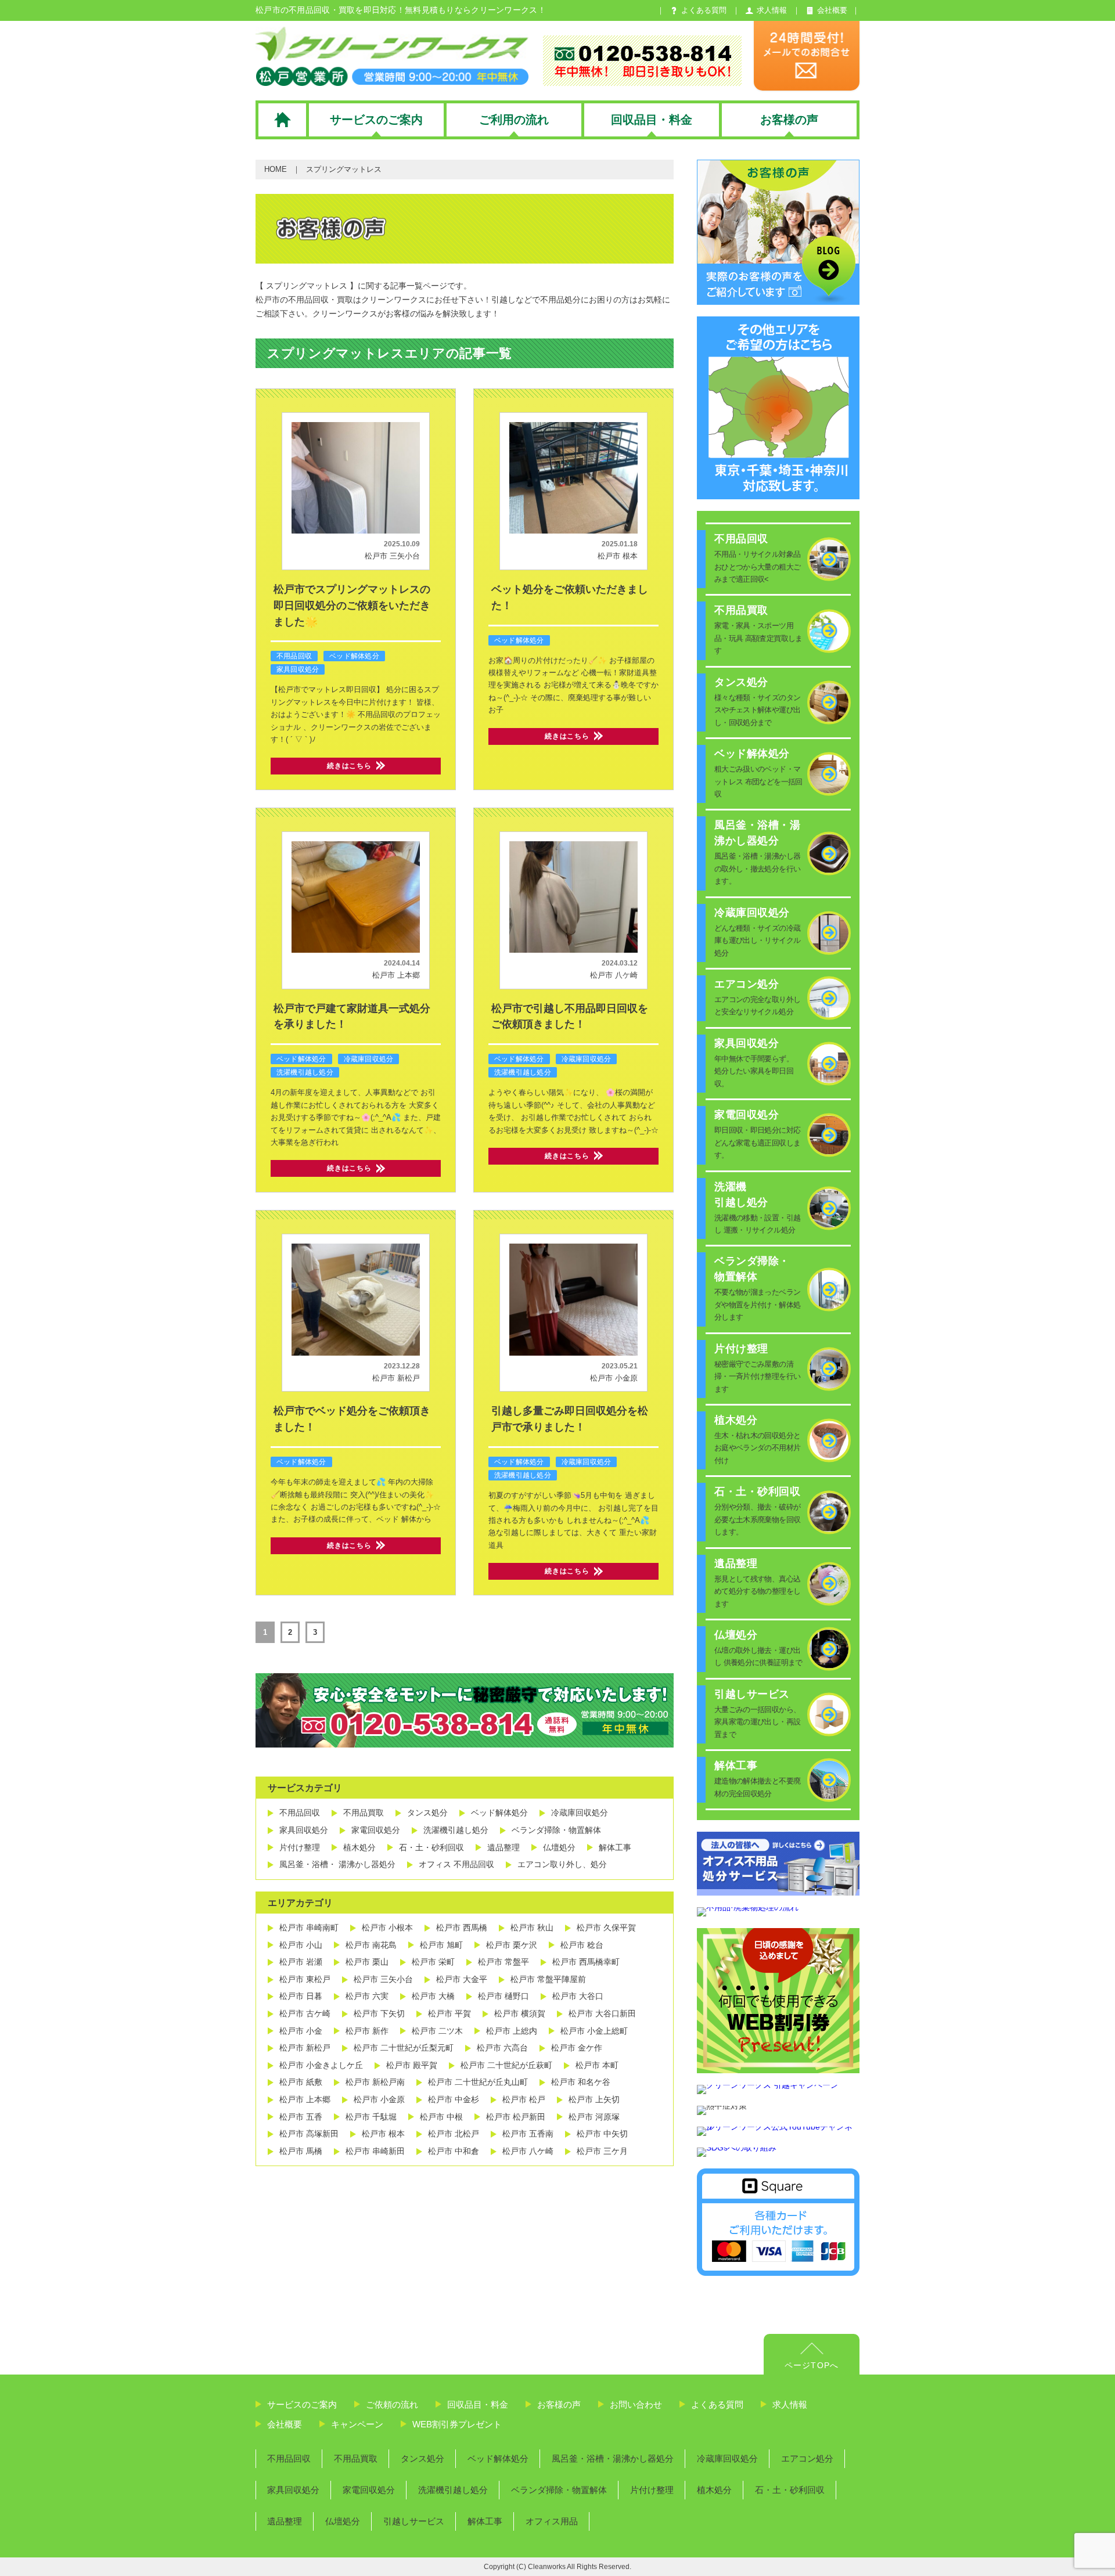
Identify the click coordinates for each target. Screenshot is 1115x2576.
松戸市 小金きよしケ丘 (321, 2065)
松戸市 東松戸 (305, 1979)
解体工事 (615, 1847)
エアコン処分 (807, 2458)
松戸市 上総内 (512, 2031)
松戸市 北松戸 (454, 2134)
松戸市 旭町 (441, 1945)
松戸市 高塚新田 (309, 2134)
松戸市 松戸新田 (516, 2117)
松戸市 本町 (597, 2065)
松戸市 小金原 (614, 1378)
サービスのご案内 (302, 2404)
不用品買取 (364, 1813)
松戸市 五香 (301, 2117)
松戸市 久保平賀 (606, 1928)
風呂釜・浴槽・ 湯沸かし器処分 (337, 1864)
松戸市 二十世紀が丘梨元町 (404, 2048)
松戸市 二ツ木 (437, 2031)
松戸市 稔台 (582, 1945)
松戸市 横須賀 (520, 2013)
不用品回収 (294, 656)
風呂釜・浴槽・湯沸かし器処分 (613, 2458)
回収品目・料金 (478, 2404)
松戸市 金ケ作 (577, 2048)
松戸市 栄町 (433, 1962)
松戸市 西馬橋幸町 (586, 1962)
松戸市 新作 (367, 2031)
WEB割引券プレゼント (457, 2424)
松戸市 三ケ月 (602, 2151)
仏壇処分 (559, 1847)
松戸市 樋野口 (503, 1996)
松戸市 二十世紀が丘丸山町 (478, 2082)
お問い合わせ (636, 2404)
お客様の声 (559, 2404)
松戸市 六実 (367, 1996)
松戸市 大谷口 (578, 1996)
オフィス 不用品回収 (456, 1864)
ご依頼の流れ (392, 2404)
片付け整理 (300, 1847)
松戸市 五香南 (528, 2134)
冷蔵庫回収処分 (369, 1059)
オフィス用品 (552, 2521)
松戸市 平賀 (449, 2013)
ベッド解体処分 (354, 656)
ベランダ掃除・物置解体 (556, 1830)
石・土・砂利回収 (431, 1847)
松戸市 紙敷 (301, 2082)
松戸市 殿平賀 (412, 2065)
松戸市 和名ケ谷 (581, 2082)
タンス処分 (427, 1813)
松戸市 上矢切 (594, 2099)
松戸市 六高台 (502, 2048)
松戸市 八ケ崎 (614, 975)
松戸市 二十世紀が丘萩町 (506, 2065)
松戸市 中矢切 (602, 2134)
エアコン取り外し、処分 (562, 1864)
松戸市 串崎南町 (309, 1928)
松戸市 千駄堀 (371, 2117)
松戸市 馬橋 (301, 2151)
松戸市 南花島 (371, 1945)
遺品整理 (503, 1847)
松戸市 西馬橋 (462, 1928)
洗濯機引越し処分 (305, 1072)
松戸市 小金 (301, 2031)
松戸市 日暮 (301, 1996)
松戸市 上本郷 (396, 975)
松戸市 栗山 (367, 1962)
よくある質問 (717, 2404)
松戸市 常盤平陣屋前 (548, 1979)
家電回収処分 (376, 1830)
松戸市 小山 (301, 1945)
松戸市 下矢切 (379, 2013)
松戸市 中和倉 (454, 2151)
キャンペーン (357, 2424)
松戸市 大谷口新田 (602, 2013)
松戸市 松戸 (524, 2099)
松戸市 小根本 (387, 1928)
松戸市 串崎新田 (375, 2151)
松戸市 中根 (441, 2117)
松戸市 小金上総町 (594, 2031)
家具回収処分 (298, 669)
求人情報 (790, 2404)
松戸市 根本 (618, 556)
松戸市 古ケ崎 (305, 2013)
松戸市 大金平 (462, 1979)
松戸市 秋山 (532, 1928)
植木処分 (359, 1847)
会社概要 (285, 2424)
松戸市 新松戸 (396, 1378)
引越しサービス (414, 2521)
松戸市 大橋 (433, 1996)
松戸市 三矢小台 (392, 556)
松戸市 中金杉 (454, 2099)
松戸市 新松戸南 (375, 2082)
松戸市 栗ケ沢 (512, 1945)
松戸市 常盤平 (503, 1962)
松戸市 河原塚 (594, 2117)
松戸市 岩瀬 (301, 1962)
